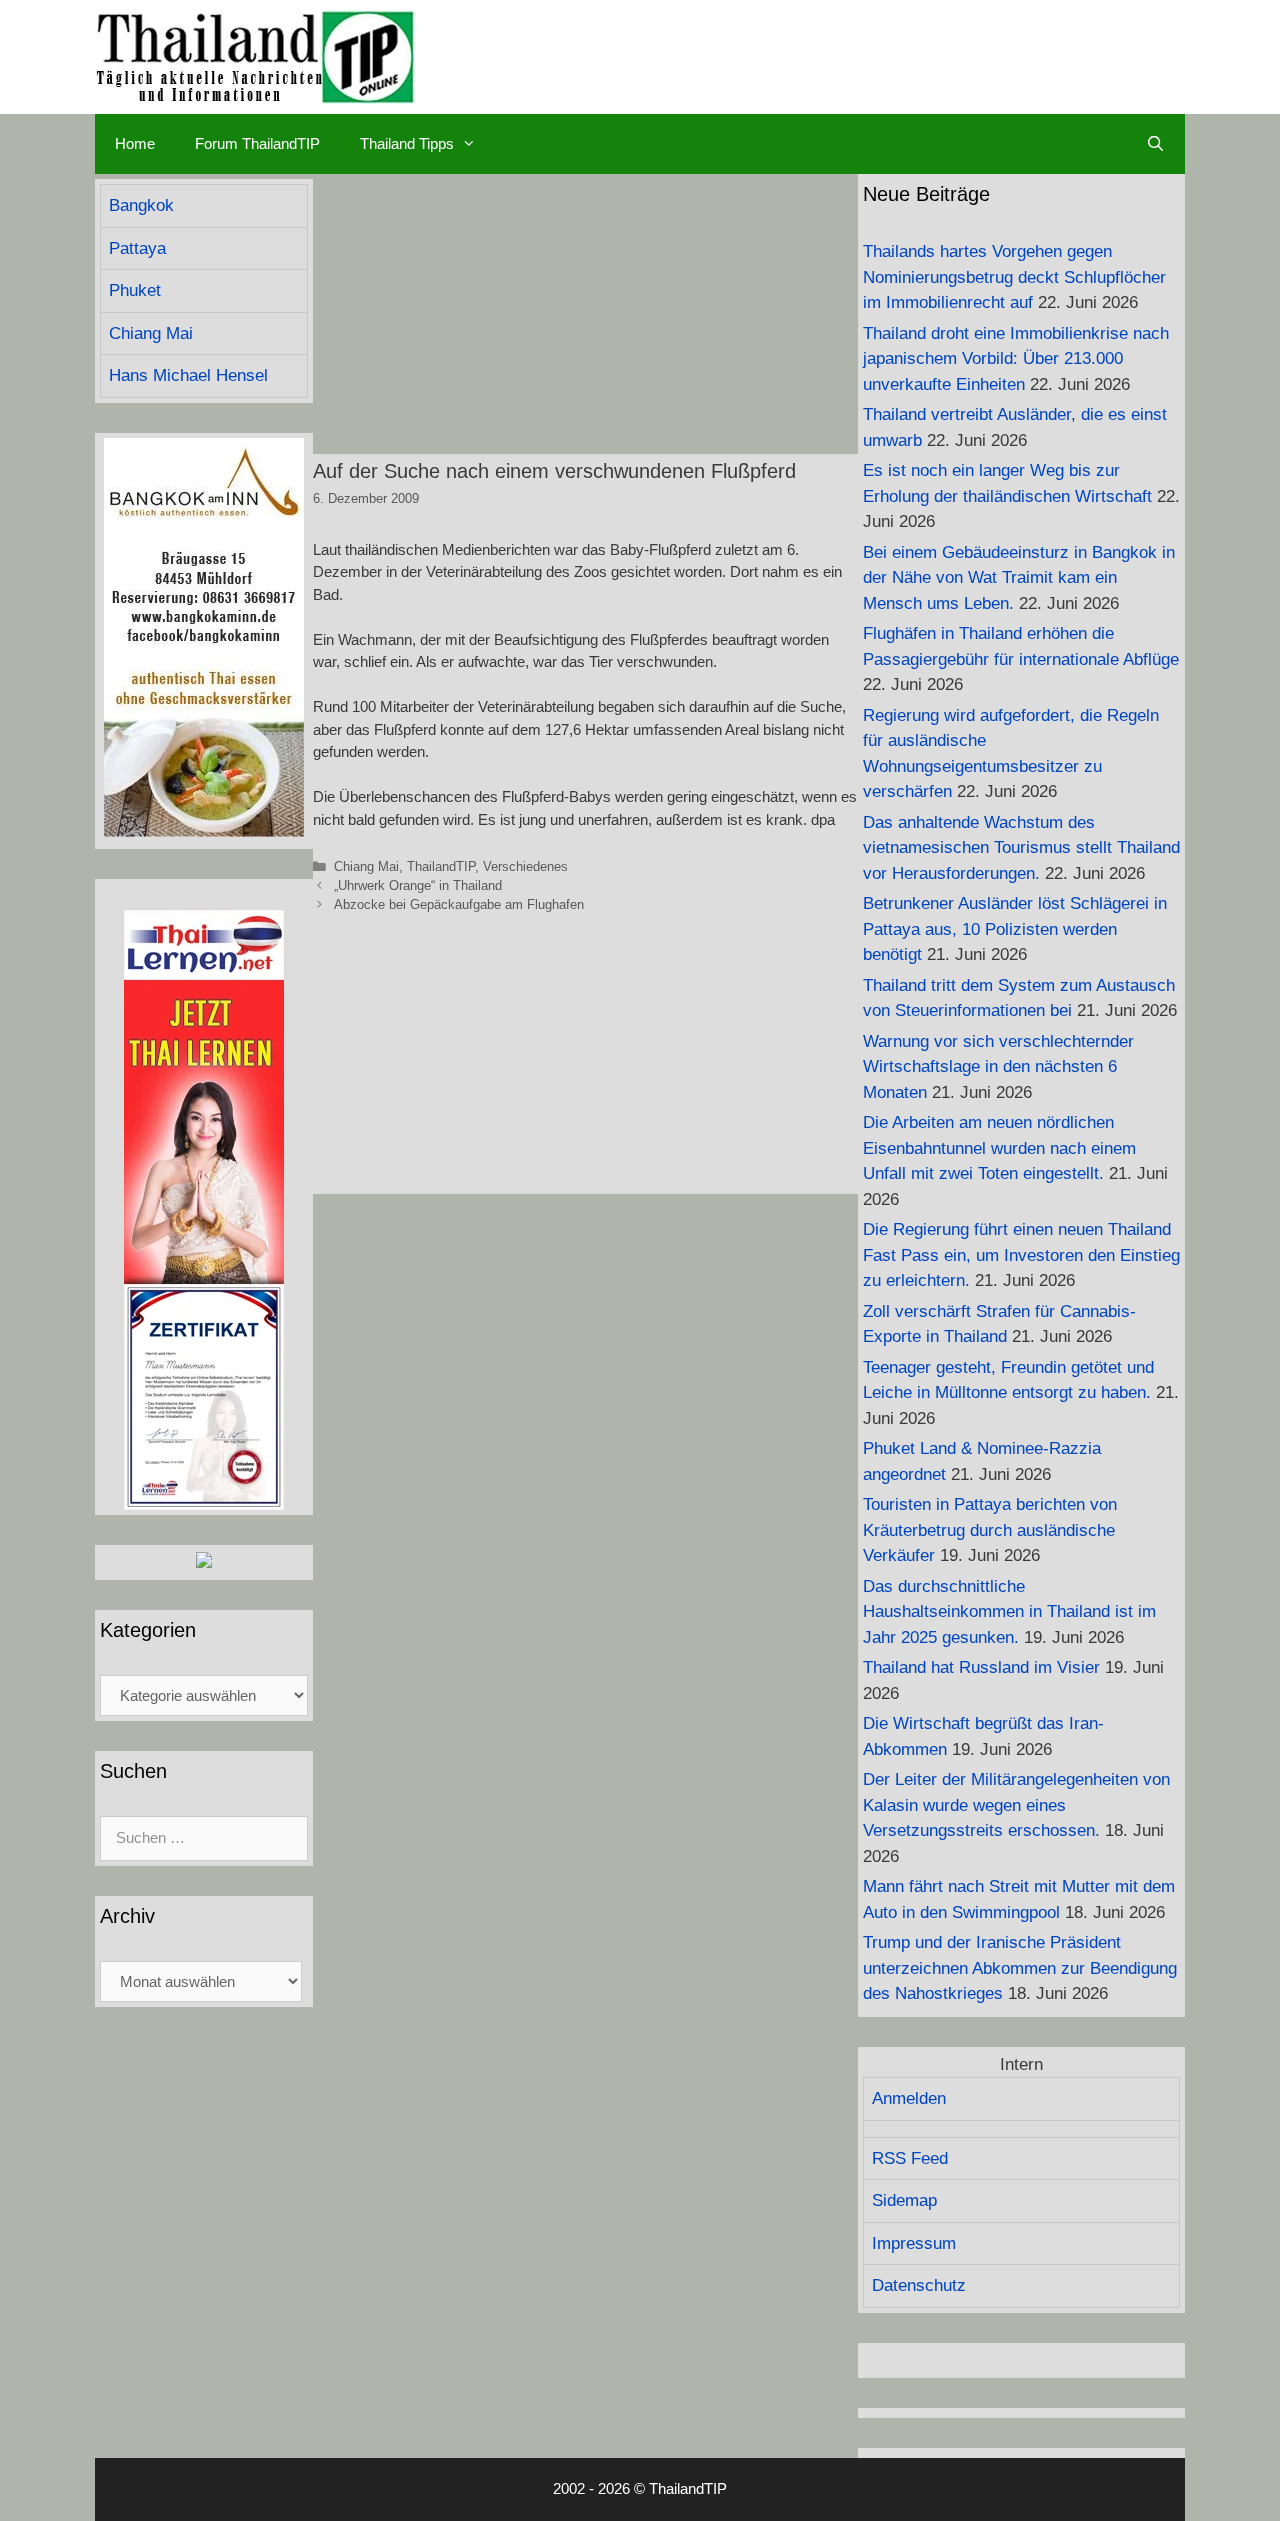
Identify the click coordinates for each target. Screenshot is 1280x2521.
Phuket (135, 290)
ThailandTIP (441, 866)
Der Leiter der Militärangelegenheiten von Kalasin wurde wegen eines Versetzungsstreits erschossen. (1016, 1805)
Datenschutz (919, 2285)
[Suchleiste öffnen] (1155, 144)
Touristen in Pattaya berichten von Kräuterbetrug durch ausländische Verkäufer (990, 1530)
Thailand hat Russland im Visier (981, 1667)
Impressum (914, 2243)
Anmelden (909, 2098)
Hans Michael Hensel (188, 375)
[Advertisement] (585, 314)
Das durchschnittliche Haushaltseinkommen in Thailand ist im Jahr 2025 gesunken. (1009, 1612)
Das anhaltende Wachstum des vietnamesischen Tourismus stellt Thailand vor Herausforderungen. (1021, 848)
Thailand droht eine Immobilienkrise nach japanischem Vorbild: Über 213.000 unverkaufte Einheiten (1016, 359)
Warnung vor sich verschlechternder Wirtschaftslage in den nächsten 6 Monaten (998, 1067)
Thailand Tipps (407, 143)
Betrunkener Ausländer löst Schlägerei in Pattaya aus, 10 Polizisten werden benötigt (1015, 929)
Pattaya (137, 248)
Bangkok (141, 205)
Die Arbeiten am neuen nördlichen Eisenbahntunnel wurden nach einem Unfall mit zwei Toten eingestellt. (999, 1148)
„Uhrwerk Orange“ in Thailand (418, 885)
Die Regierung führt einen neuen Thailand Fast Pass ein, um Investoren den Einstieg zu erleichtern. (1021, 1255)
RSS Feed (910, 2158)
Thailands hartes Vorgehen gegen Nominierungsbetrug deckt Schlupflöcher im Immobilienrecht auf (1014, 277)
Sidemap (904, 2200)
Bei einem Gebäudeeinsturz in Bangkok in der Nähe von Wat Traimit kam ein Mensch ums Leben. (1019, 578)
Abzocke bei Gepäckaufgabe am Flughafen (459, 904)
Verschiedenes (525, 866)
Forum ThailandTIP (257, 143)
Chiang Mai (366, 866)
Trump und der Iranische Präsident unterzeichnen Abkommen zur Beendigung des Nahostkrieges (1020, 1968)
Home (135, 143)
